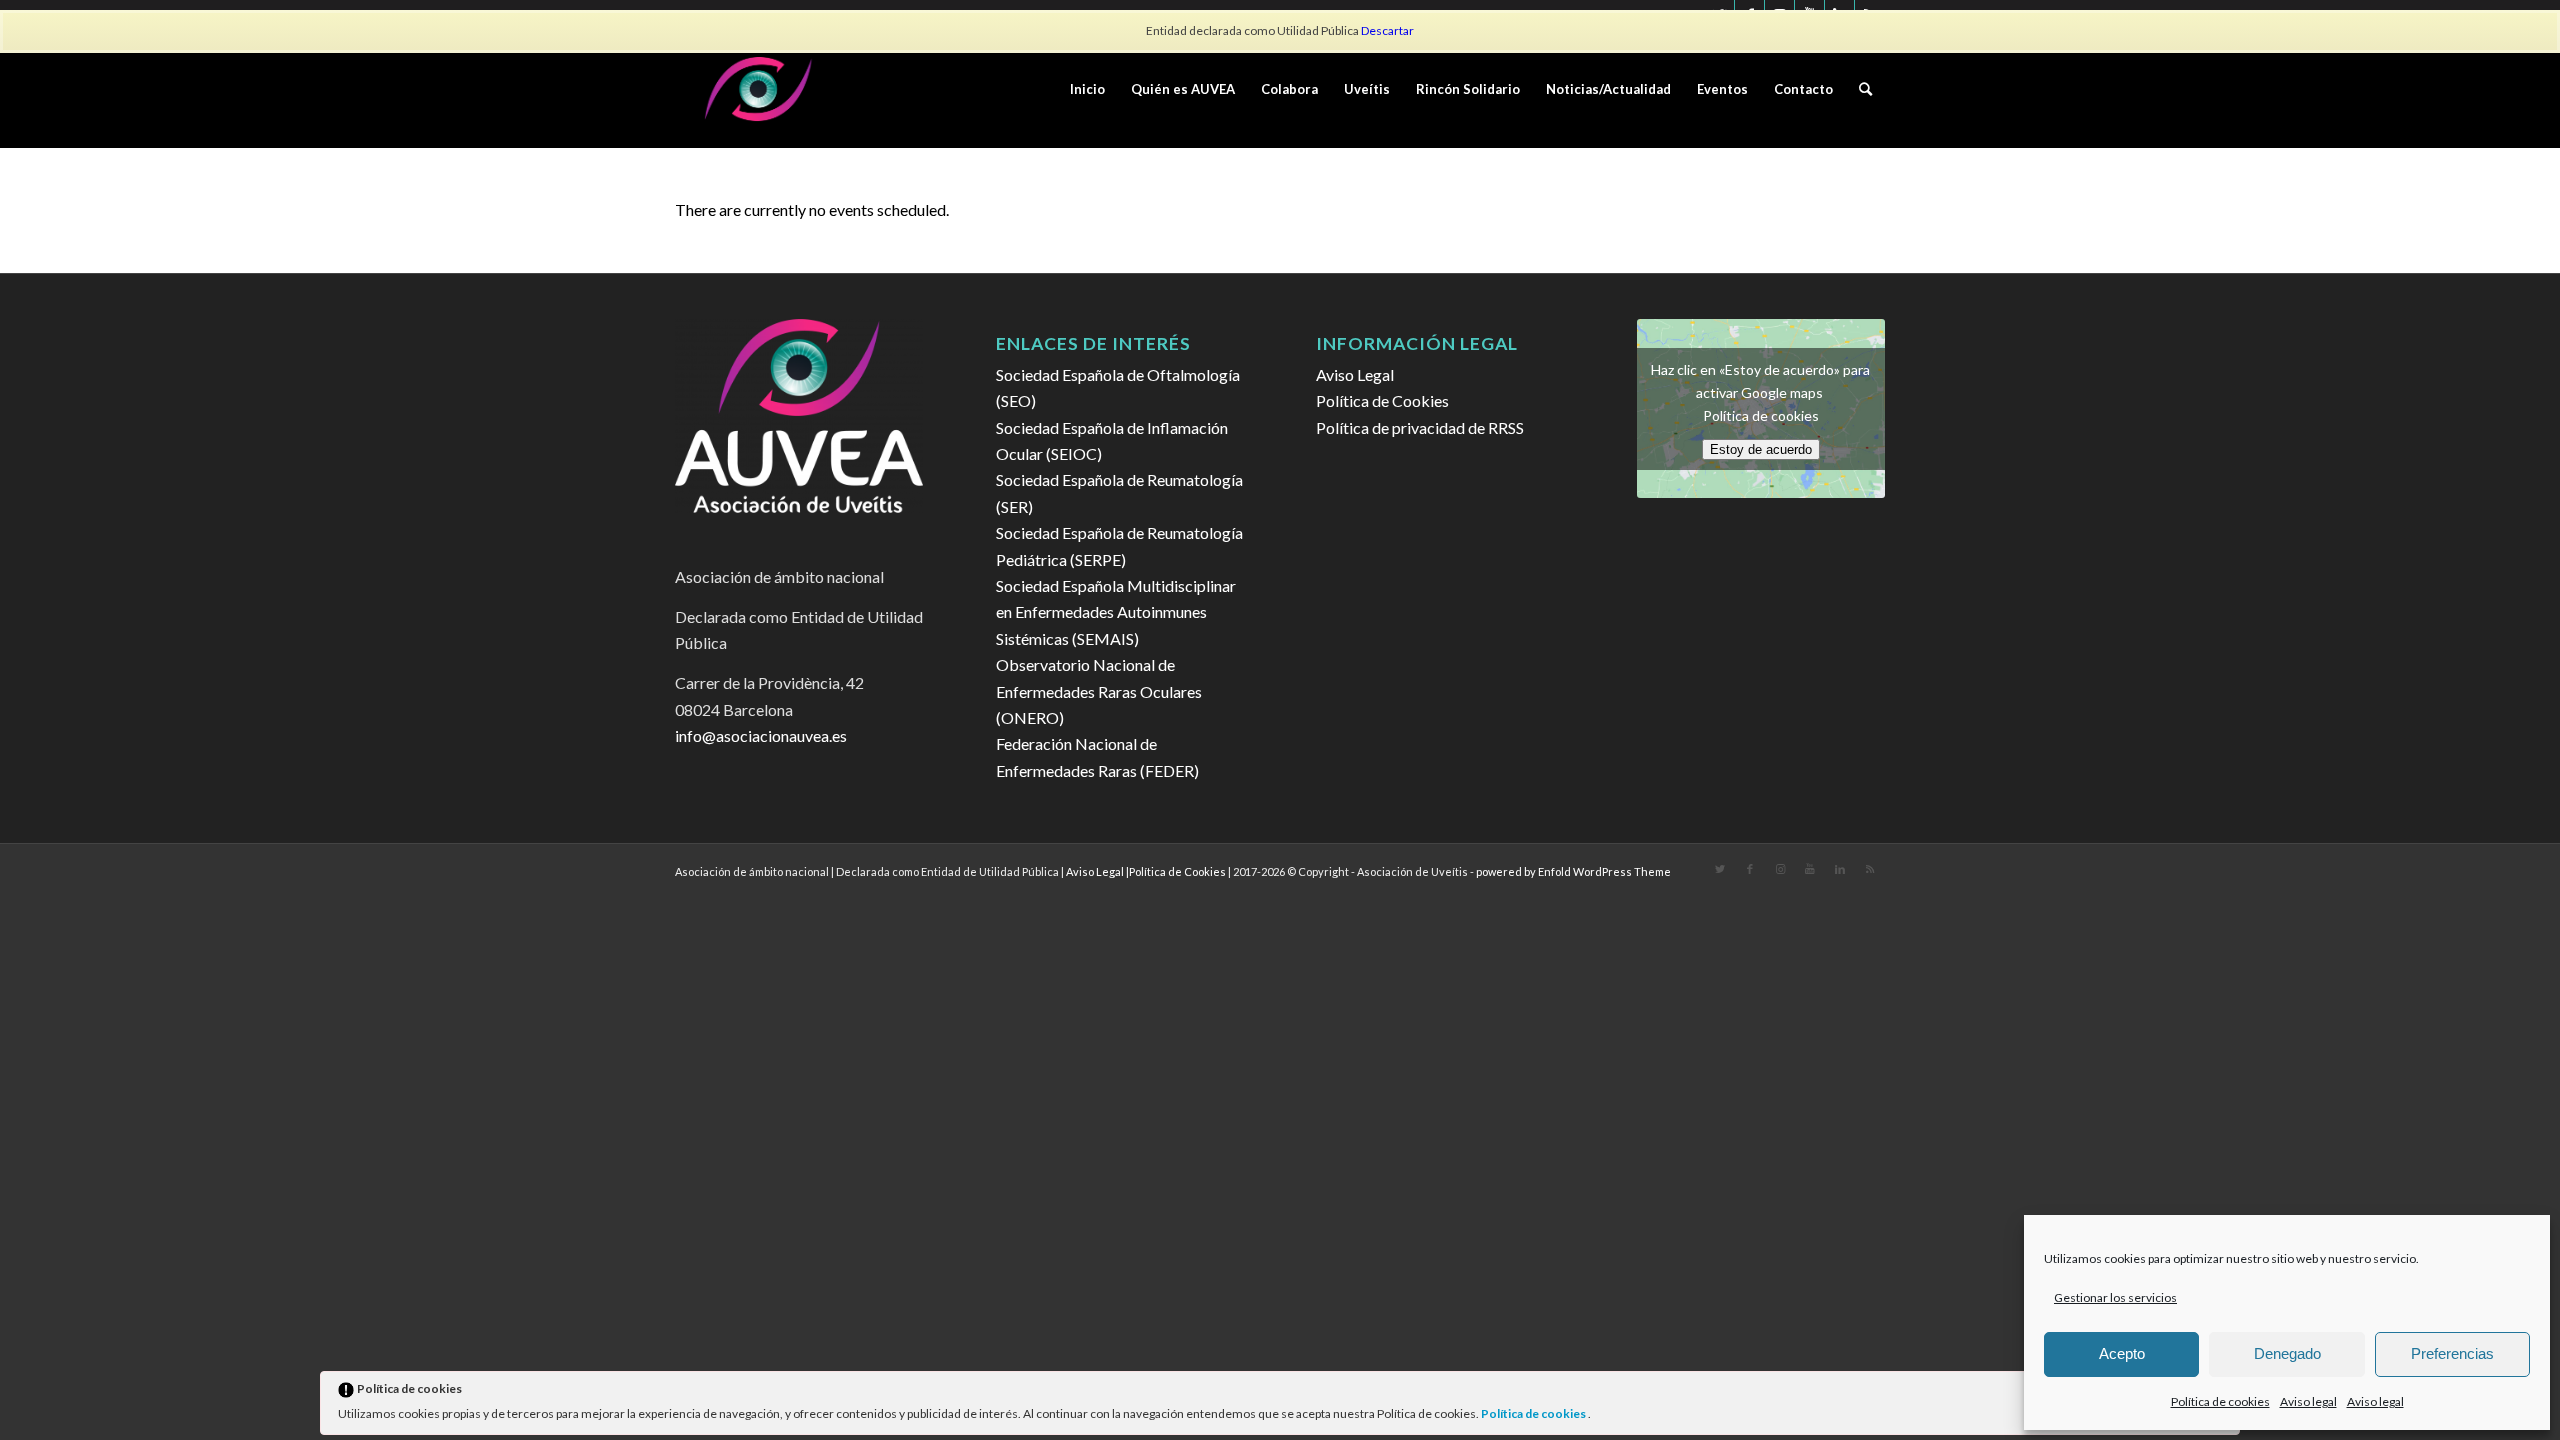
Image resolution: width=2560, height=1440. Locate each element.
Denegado (2287, 1353)
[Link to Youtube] (1810, 869)
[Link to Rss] (1870, 869)
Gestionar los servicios (2115, 1297)
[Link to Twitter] (1720, 869)
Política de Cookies (1382, 400)
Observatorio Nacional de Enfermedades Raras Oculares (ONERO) (1099, 691)
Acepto (2122, 1353)
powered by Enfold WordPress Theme (1573, 871)
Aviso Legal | (1097, 871)
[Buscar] (1865, 89)
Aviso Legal (1355, 374)
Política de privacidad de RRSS (1420, 427)
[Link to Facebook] (1750, 869)
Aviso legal (2308, 1401)
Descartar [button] (1387, 30)
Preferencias (2452, 1353)
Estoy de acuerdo (1761, 449)
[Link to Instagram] (1780, 869)
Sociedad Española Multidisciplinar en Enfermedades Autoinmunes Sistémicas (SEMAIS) (1116, 612)
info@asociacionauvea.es (761, 735)
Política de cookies (1534, 1413)
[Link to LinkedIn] (1840, 869)
